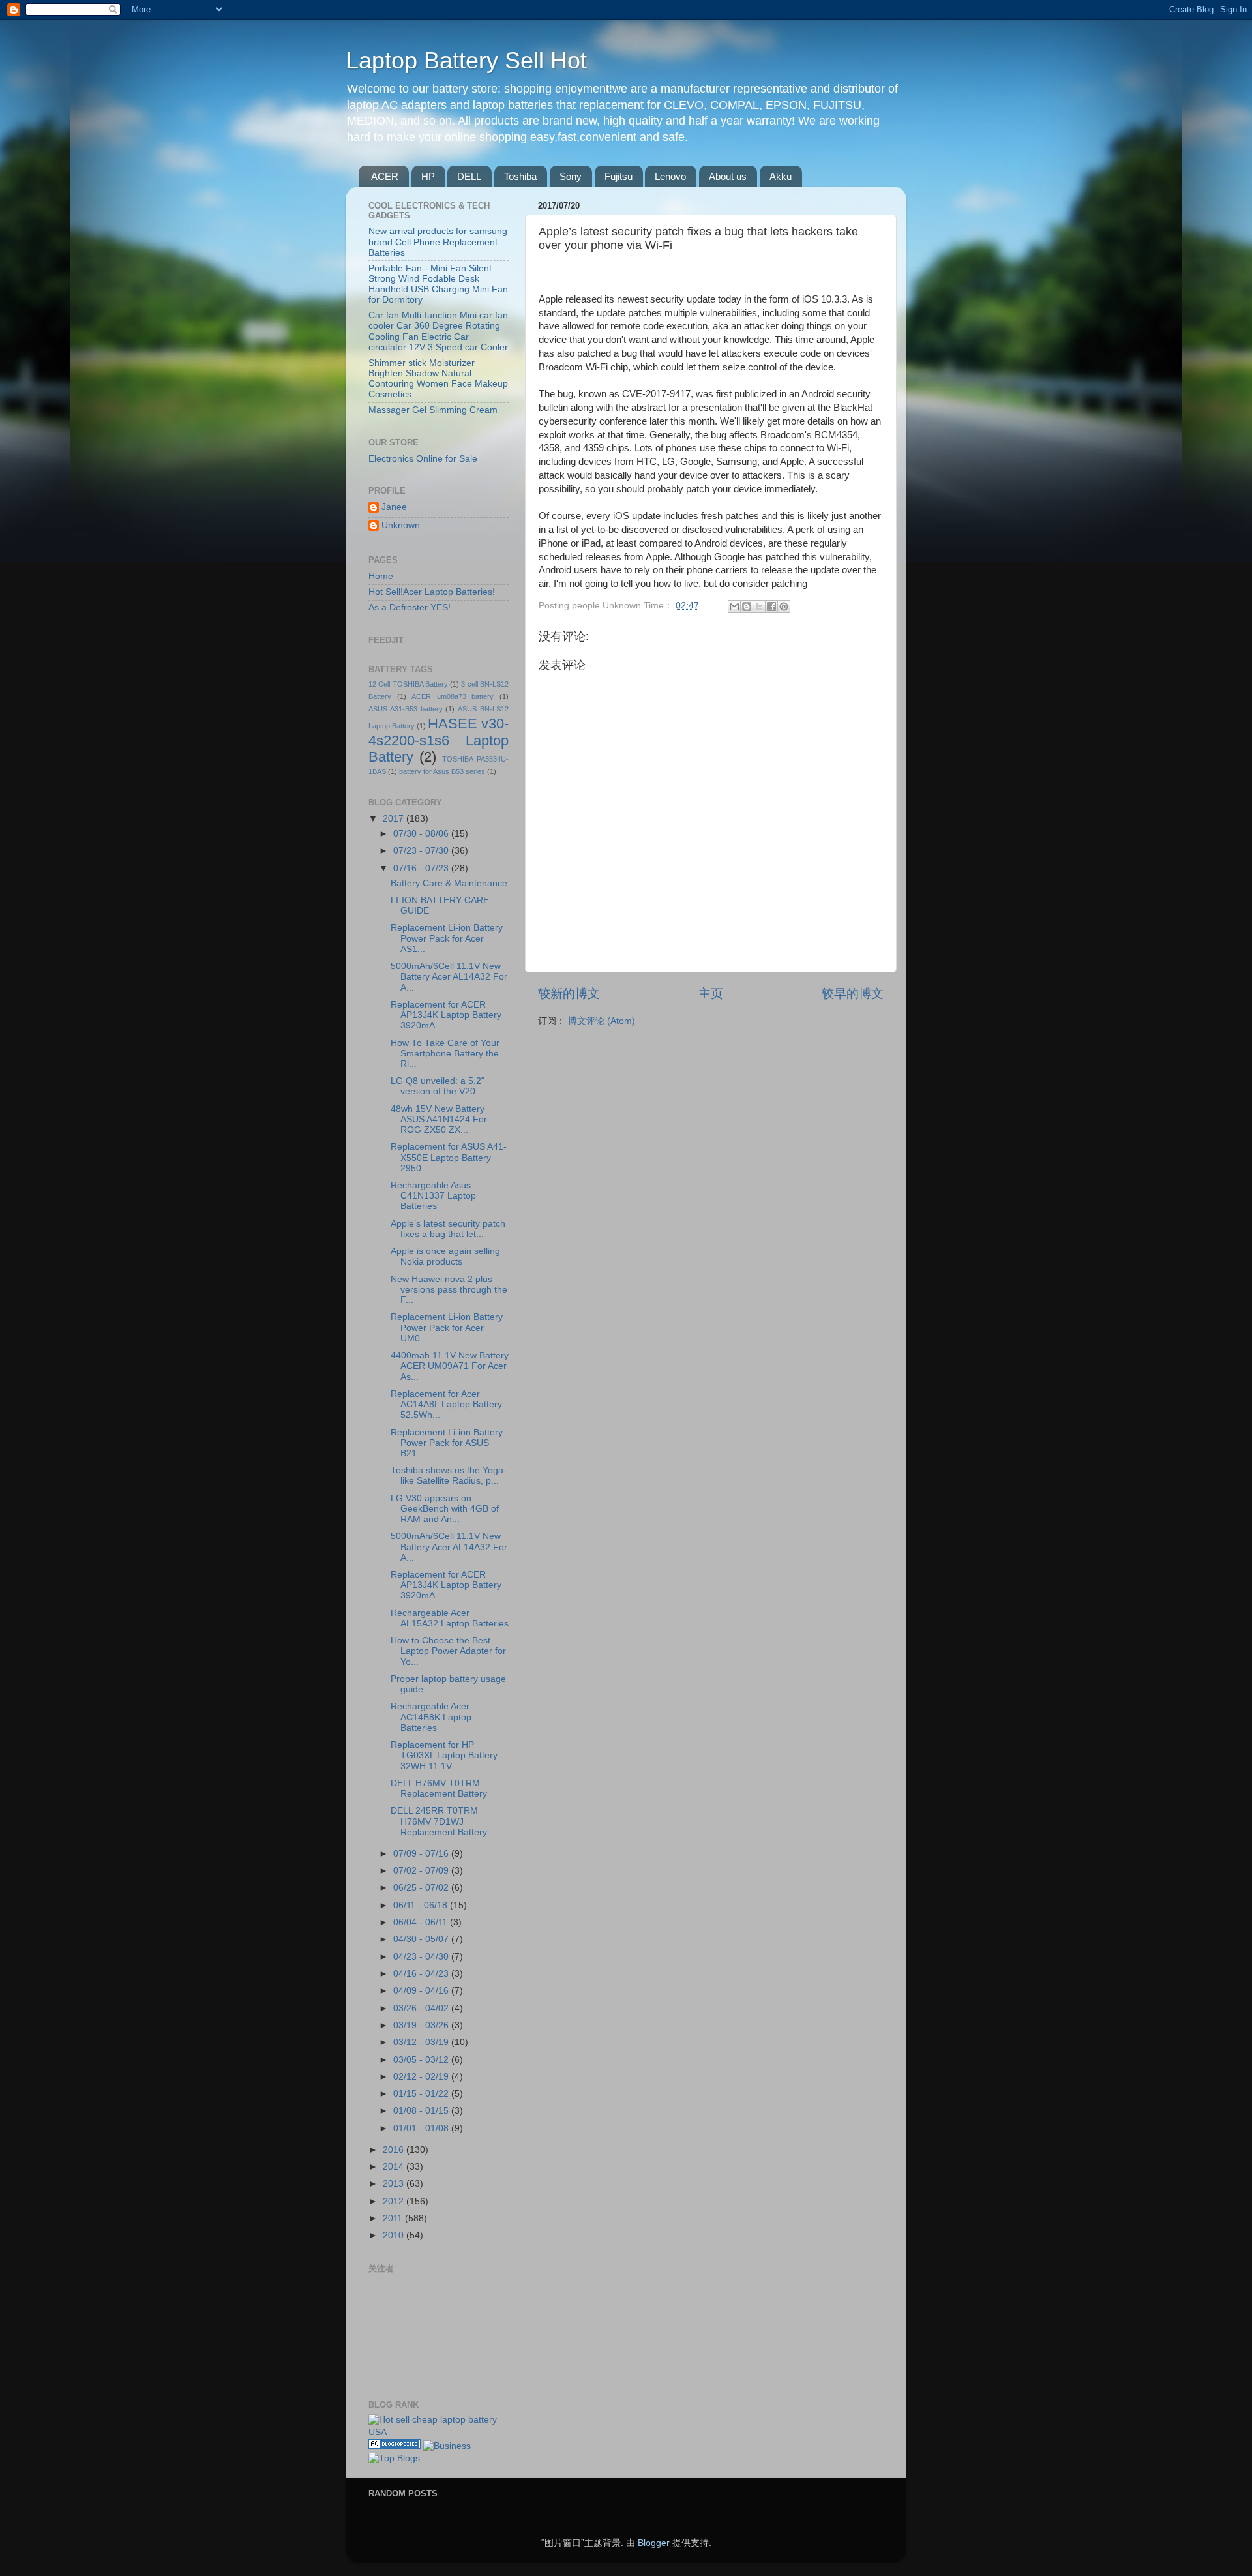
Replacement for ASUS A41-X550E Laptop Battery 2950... (449, 1157)
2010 (395, 2235)
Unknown (401, 525)
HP (428, 176)
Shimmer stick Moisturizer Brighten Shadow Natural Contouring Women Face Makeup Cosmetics (438, 379)
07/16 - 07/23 (422, 868)
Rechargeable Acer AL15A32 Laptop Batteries (450, 1618)
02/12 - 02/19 (422, 2077)
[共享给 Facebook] (771, 607)
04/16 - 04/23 (422, 1974)
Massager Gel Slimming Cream (433, 410)
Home (381, 576)
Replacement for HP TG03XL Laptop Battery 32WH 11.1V (444, 1755)
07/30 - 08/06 (422, 834)
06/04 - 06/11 (422, 1922)
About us (728, 176)
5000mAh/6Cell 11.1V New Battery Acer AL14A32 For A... (449, 977)
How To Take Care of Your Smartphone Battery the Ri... (445, 1054)
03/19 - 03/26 (422, 2025)
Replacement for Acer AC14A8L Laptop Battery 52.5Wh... (446, 1404)
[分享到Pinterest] (784, 607)
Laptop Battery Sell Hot (466, 60)
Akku (781, 176)
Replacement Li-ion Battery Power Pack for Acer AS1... (447, 938)
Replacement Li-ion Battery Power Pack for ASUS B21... (447, 1443)
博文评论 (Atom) (602, 1021)
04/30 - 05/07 (422, 1939)
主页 (711, 994)
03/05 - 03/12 (422, 2060)
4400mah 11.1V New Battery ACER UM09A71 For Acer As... (450, 1366)
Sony (571, 176)
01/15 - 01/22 (422, 2094)
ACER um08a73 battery (453, 696)
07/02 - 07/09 (422, 1871)
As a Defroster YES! (410, 607)
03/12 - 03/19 (422, 2042)
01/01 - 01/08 (422, 2128)
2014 (395, 2167)
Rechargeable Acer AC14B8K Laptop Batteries (431, 1717)
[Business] (447, 2446)
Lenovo (670, 176)
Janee (394, 507)
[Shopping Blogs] (395, 2446)
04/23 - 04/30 (422, 1957)
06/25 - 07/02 (422, 1888)
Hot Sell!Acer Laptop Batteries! (432, 592)
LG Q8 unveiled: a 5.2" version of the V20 (438, 1086)
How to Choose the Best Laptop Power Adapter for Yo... (448, 1651)
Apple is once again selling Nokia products (445, 1256)
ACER (385, 176)
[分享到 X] (759, 607)
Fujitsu (619, 176)
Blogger (654, 2543)
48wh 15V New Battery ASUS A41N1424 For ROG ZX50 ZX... (439, 1119)
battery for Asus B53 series (442, 771)
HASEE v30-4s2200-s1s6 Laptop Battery (439, 741)
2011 (394, 2218)
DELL (469, 176)
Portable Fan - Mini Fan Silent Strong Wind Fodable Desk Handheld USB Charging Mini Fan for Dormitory (438, 284)
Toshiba (520, 176)
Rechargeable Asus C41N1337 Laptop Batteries (433, 1196)
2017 (395, 819)
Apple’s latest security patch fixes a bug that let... (448, 1229)
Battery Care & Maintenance (449, 883)
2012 (395, 2201)
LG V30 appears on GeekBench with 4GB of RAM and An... (445, 1509)
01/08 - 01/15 (422, 2111)
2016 (395, 2150)
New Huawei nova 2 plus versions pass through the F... (449, 1290)
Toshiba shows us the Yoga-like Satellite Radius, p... (449, 1475)
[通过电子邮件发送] (734, 607)
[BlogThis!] (747, 607)
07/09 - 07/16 (422, 1854)
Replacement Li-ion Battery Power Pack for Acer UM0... (447, 1327)
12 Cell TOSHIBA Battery (408, 684)
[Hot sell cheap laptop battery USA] (439, 2432)
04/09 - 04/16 (422, 1991)
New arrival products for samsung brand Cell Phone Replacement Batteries (438, 242)
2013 (395, 2184)
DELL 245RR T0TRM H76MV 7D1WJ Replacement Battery (439, 1821)
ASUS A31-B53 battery (406, 709)
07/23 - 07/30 (422, 851)
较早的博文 (853, 994)
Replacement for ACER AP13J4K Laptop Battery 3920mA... (446, 1015)
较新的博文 (569, 994)
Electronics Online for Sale (423, 459)
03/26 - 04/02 (422, 2008)
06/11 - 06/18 (422, 1905)
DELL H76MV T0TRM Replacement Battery (439, 1789)
